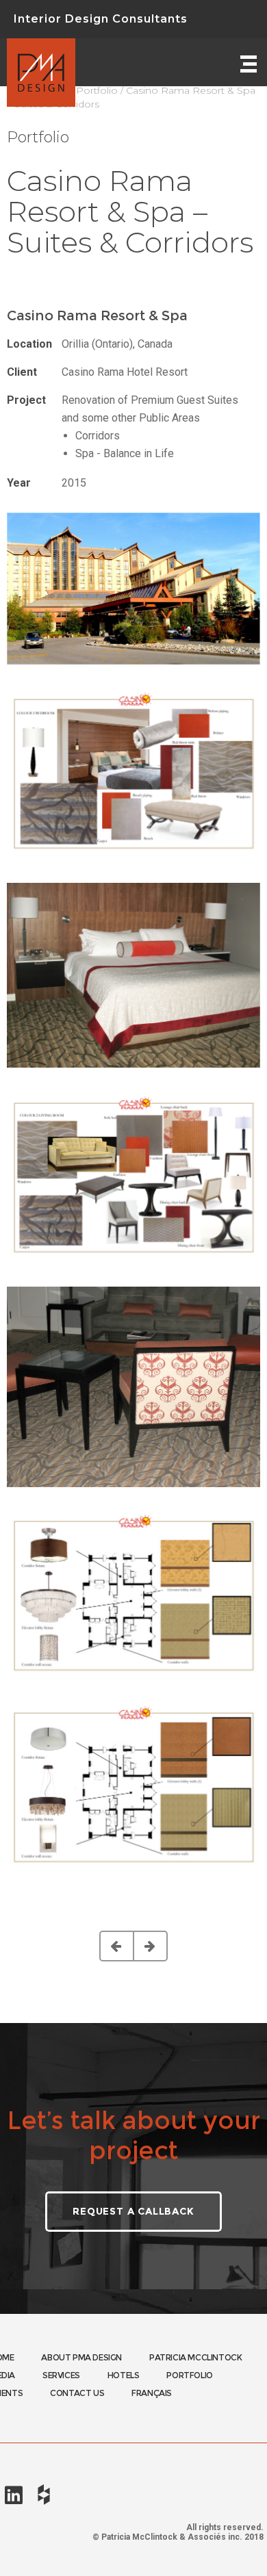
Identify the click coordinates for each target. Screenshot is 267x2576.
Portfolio (97, 90)
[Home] (41, 62)
